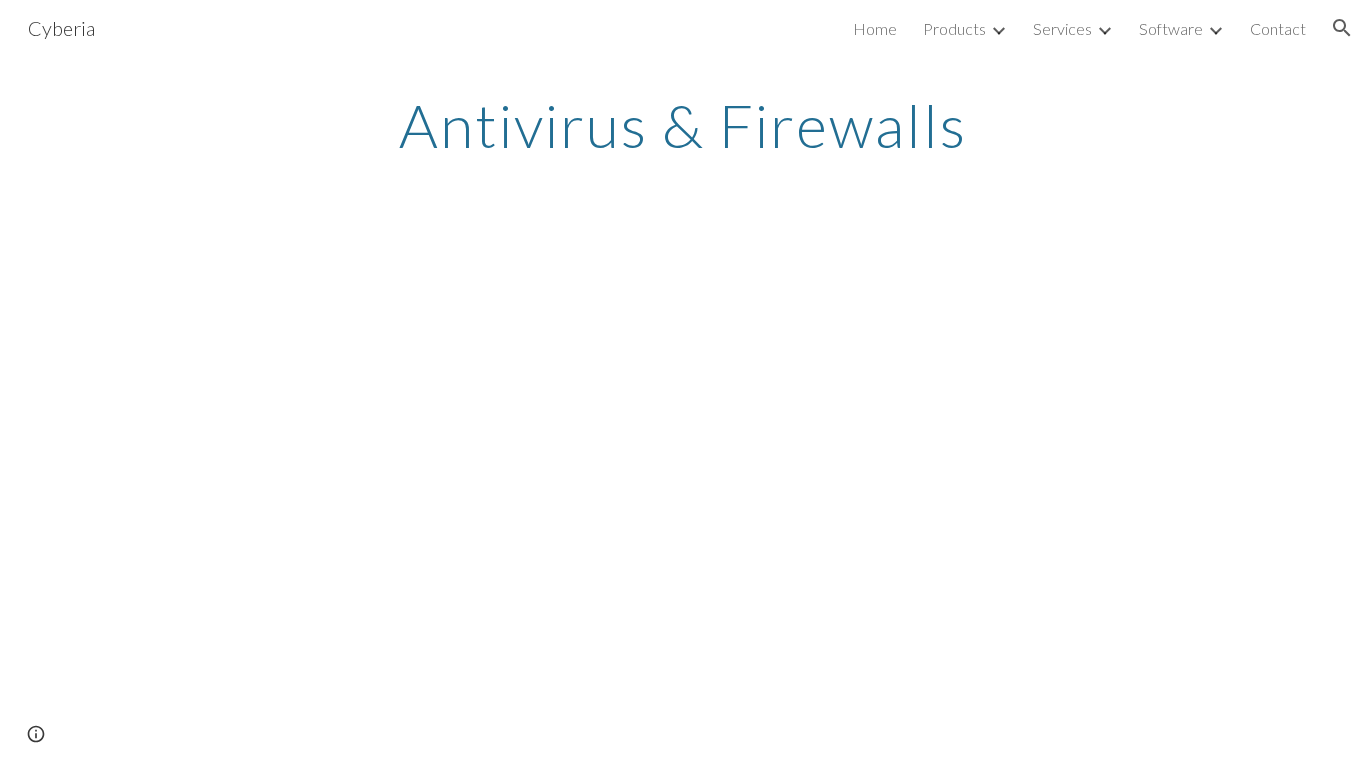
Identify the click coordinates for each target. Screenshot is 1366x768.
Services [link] (1062, 28)
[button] (1342, 28)
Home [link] (875, 28)
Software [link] (1171, 28)
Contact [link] (1278, 28)
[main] (683, 125)
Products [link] (954, 28)
